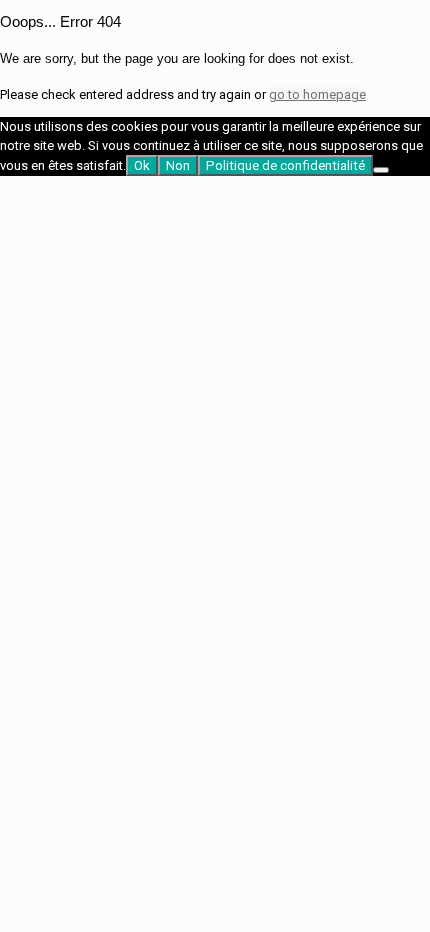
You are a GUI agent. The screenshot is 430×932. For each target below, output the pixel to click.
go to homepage (317, 94)
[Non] (381, 170)
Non (178, 165)
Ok (142, 165)
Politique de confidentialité (285, 165)
